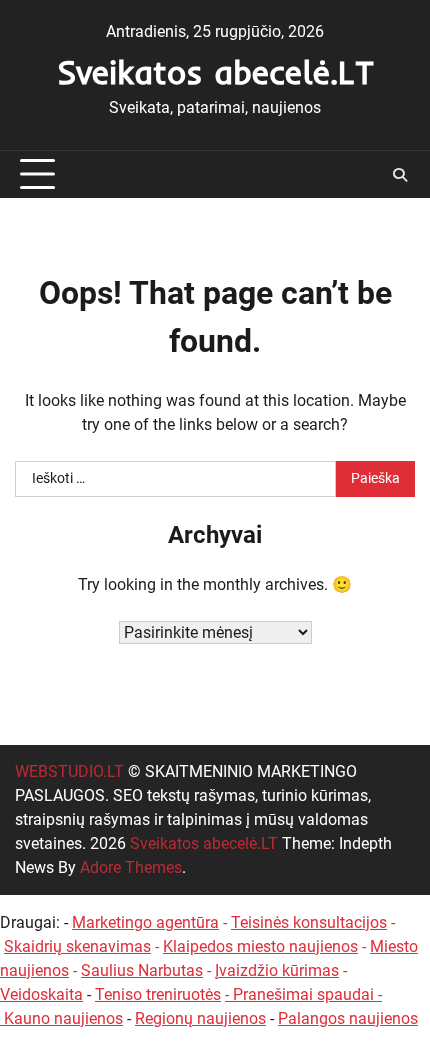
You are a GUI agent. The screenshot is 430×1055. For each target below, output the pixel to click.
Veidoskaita (41, 994)
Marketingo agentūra (145, 922)
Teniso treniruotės (158, 994)
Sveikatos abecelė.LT (215, 71)
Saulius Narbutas (142, 970)
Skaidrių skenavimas (77, 946)
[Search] (400, 175)
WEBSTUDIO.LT (69, 771)
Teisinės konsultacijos (309, 922)
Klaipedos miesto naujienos (260, 946)
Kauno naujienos (63, 1018)
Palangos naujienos (348, 1018)
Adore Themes (131, 867)
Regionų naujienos (200, 1018)
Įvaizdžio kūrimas (277, 970)
